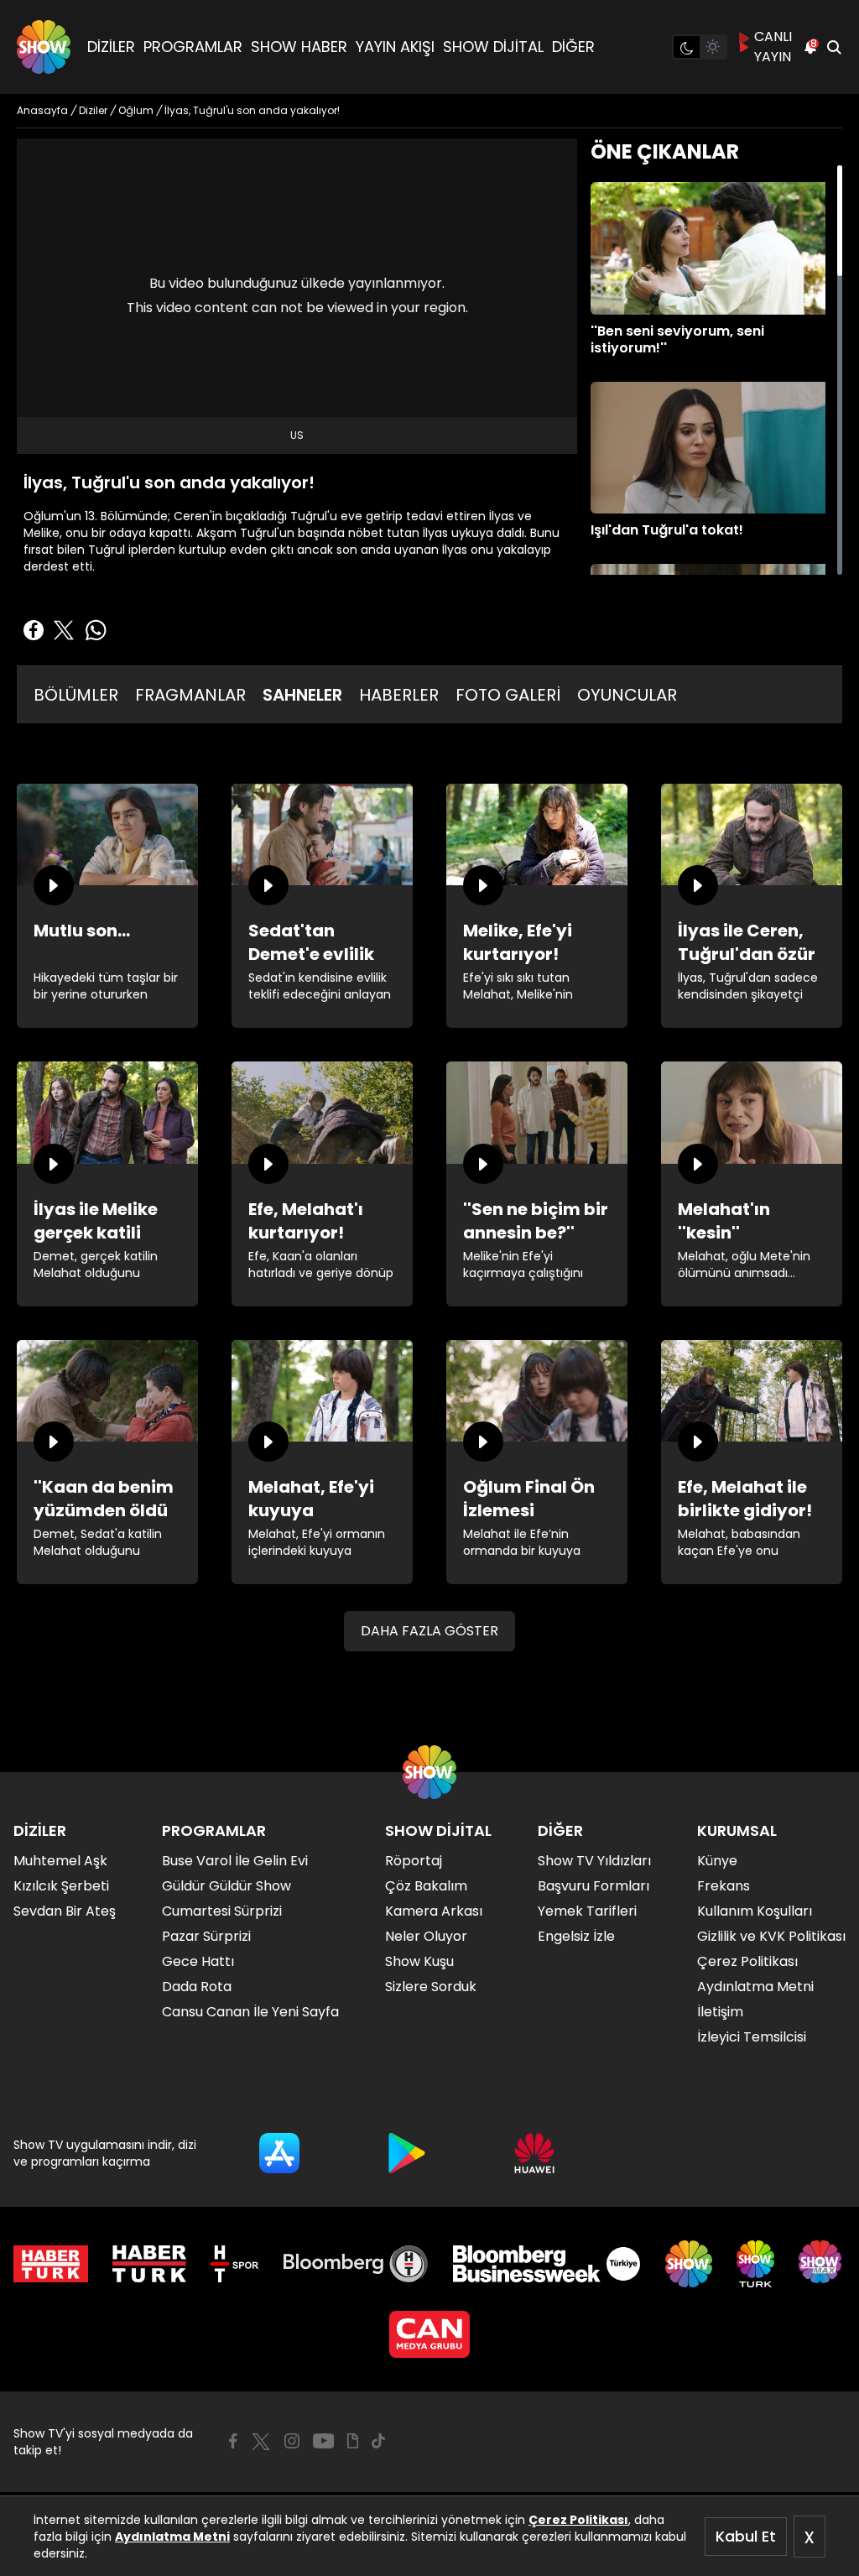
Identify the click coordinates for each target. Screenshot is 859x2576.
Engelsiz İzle (576, 1936)
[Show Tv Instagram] (292, 2441)
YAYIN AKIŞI (395, 47)
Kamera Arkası (434, 1911)
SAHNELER (302, 695)
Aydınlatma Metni (172, 2537)
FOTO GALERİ (508, 695)
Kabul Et (746, 2536)
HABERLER (399, 695)
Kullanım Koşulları (755, 1911)
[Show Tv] (44, 47)
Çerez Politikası (578, 2520)
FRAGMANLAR (190, 695)
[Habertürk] (51, 2264)
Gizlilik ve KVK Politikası (771, 1936)
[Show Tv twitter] (261, 2442)
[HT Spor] (234, 2264)
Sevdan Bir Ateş (65, 1911)
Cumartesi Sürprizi (222, 1911)
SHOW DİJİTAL (493, 47)
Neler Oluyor (426, 1936)
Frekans (724, 1886)
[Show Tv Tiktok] (378, 2441)
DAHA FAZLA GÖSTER (429, 1631)
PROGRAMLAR (193, 47)
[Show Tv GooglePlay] (407, 2153)
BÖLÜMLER (76, 695)
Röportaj (414, 1861)
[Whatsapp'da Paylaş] (96, 630)
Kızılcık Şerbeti (61, 1886)
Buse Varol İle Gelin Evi (235, 1861)
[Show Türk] (755, 2264)
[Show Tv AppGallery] (534, 2153)
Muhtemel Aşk (60, 1861)
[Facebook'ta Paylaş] (34, 630)
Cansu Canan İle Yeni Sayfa (250, 2012)
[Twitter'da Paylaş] (64, 630)
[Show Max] (822, 2264)
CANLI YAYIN (773, 47)
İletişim (720, 2012)
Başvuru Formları (593, 1886)
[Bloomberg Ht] (356, 2264)
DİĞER (573, 47)
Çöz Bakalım (426, 1886)
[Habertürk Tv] (149, 2264)
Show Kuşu (419, 1961)
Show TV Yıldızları (594, 1861)
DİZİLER (111, 47)
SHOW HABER (299, 47)
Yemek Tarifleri (587, 1911)
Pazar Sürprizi (206, 1936)
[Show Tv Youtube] (324, 2441)
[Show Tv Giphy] (353, 2441)
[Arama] (834, 47)
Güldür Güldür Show (226, 1886)
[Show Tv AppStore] (279, 2153)
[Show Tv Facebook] (233, 2441)
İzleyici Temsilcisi (752, 2037)
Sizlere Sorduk (431, 1987)
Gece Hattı (198, 1961)
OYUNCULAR (627, 695)
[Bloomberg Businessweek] (547, 2264)
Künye (717, 1861)
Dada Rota (197, 1987)
